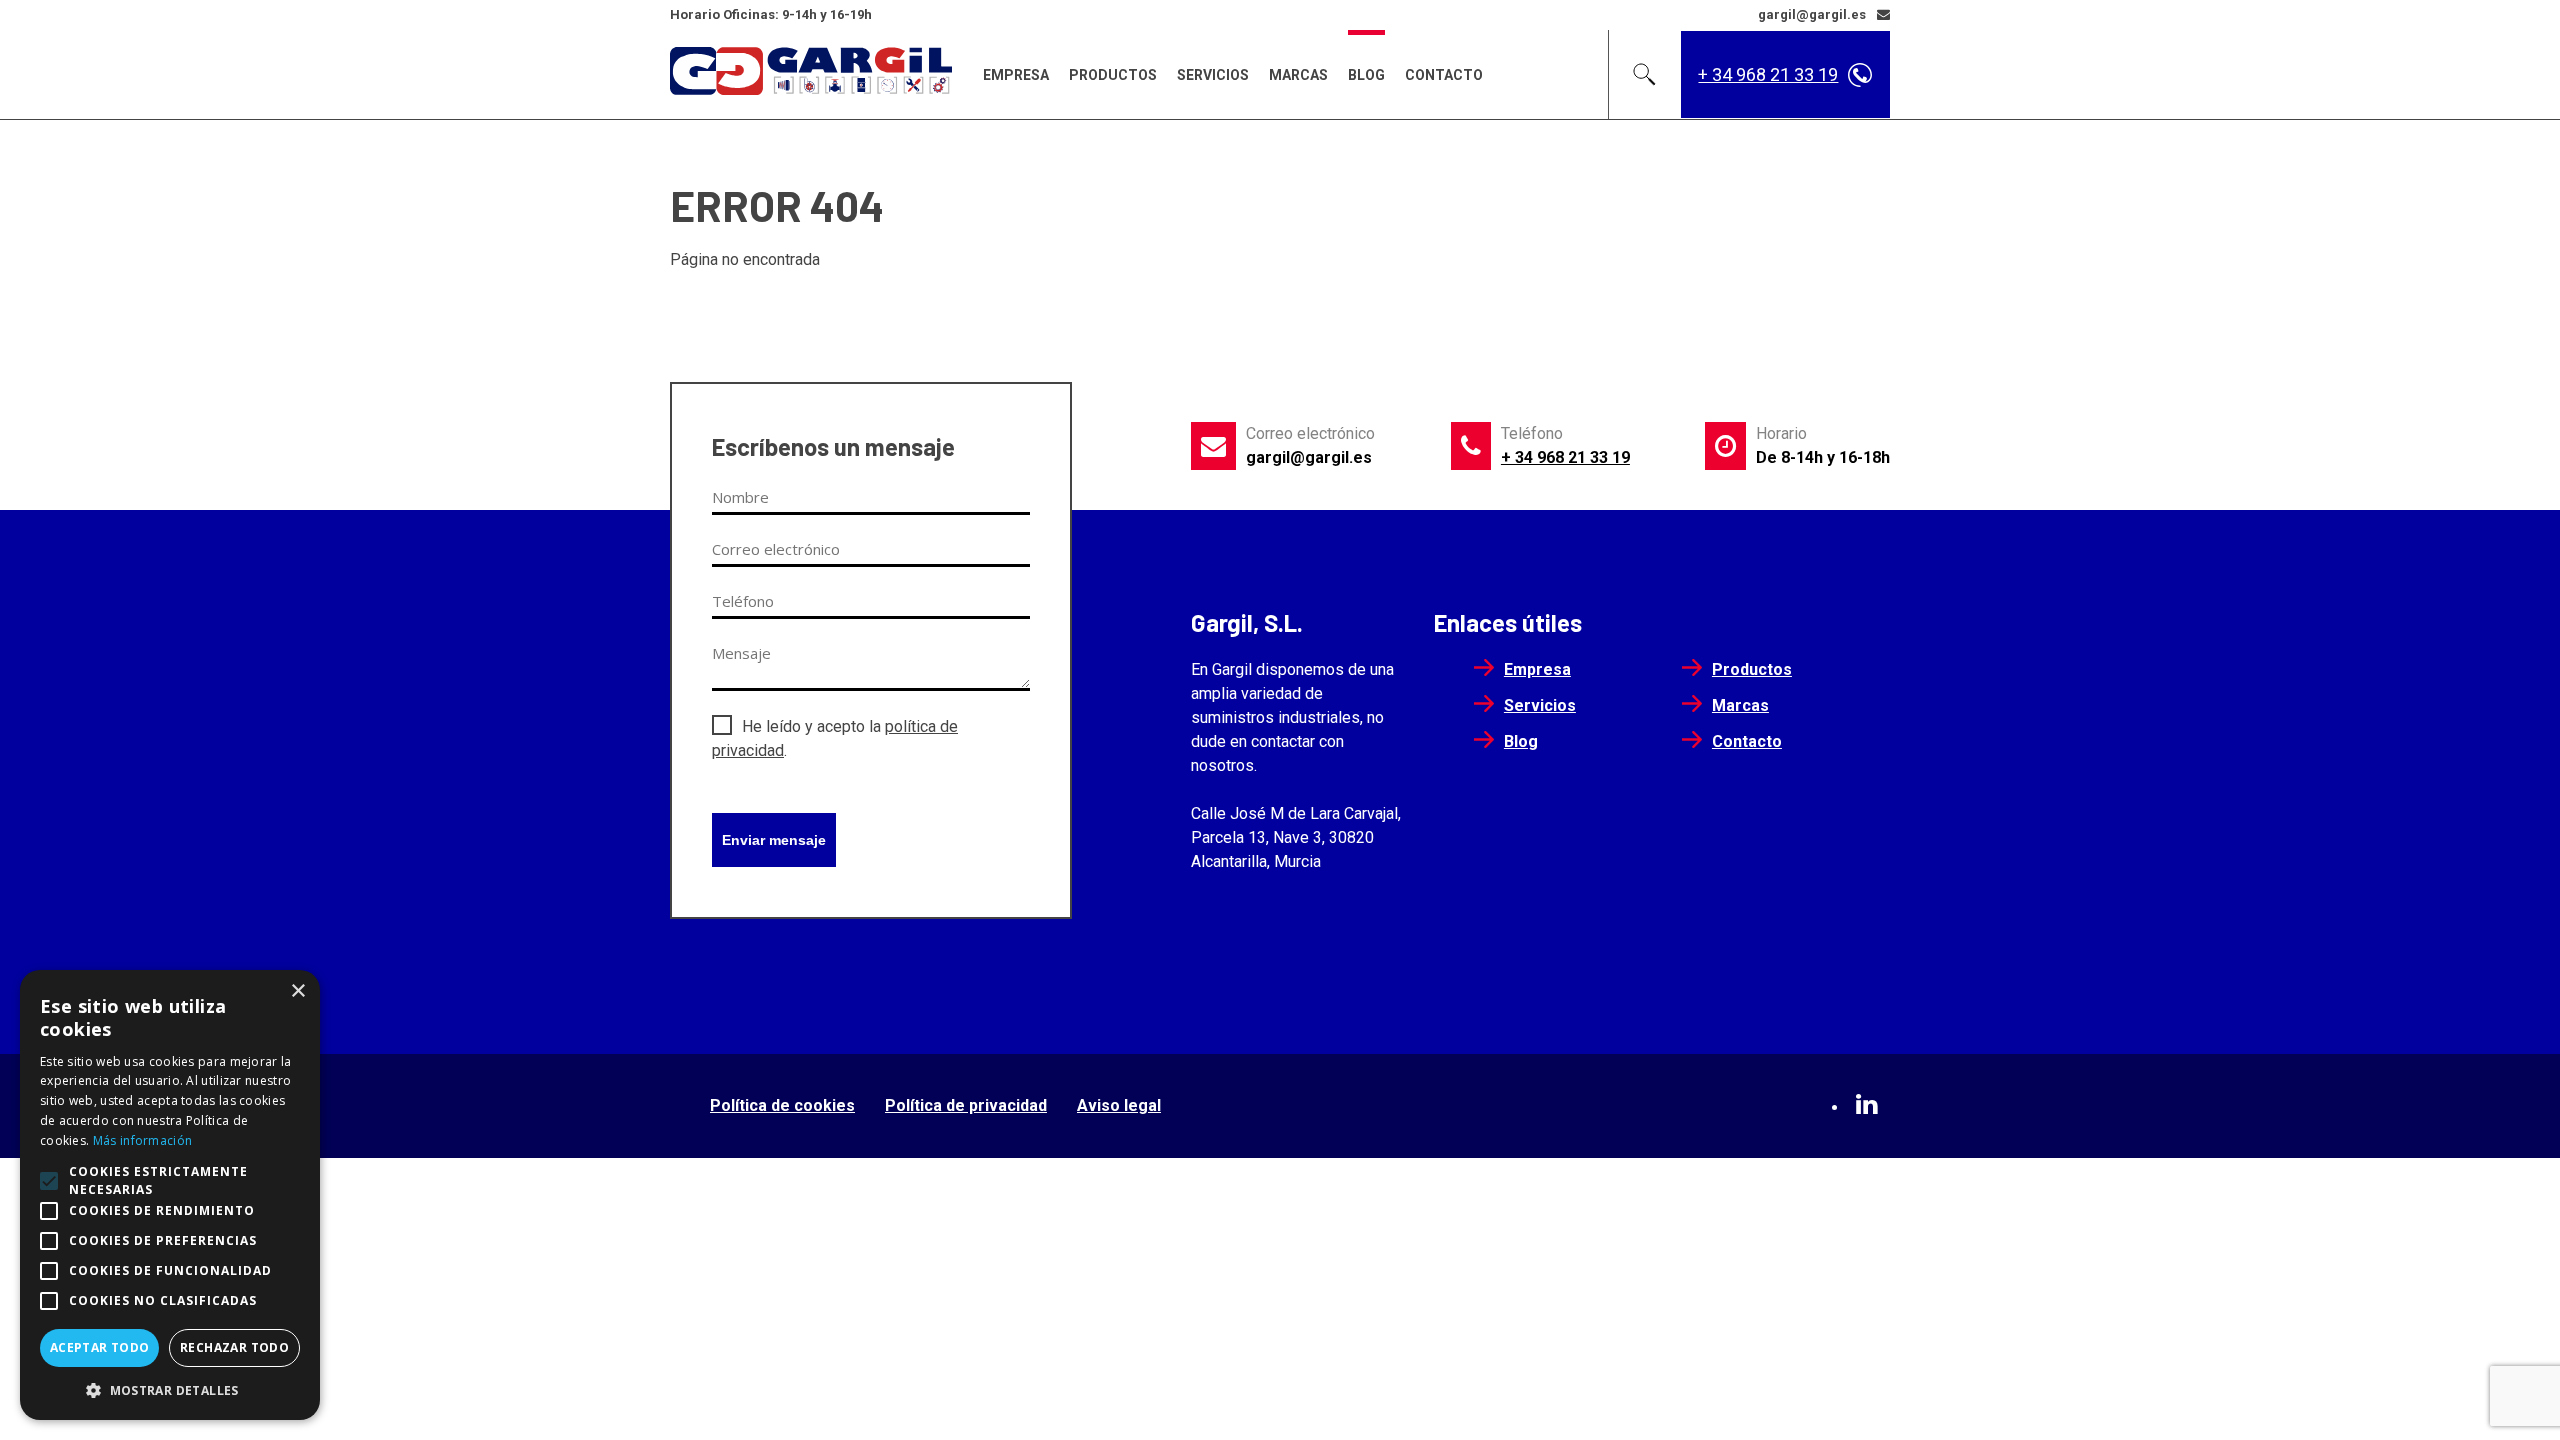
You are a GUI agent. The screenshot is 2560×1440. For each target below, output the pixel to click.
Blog (1366, 75)
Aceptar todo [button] (100, 1347)
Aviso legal (1119, 1105)
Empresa (1016, 75)
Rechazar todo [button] (234, 1347)
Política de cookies (782, 1105)
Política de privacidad (966, 1105)
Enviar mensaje (774, 840)
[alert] (170, 1195)
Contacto (1444, 75)
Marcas (1298, 75)
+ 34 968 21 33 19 (1768, 74)
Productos (1113, 75)
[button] (170, 1390)
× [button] (297, 991)
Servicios (1213, 75)
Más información (143, 1140)
